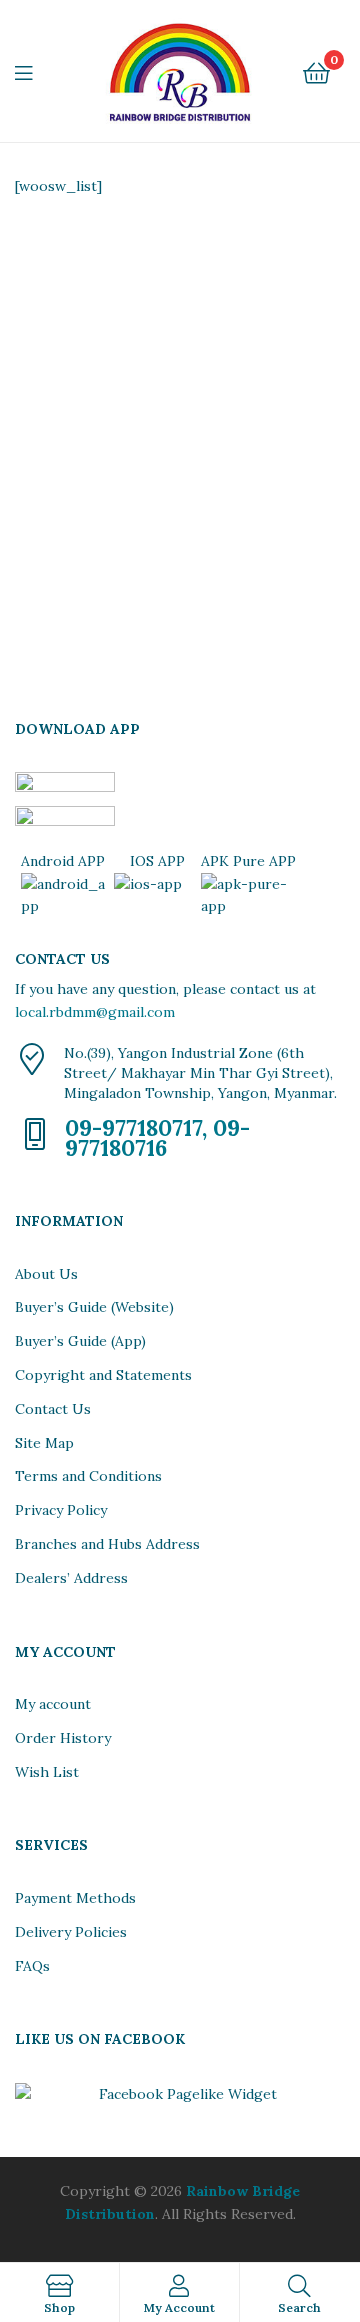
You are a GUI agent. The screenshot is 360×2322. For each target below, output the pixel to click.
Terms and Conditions (88, 1476)
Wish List (47, 1772)
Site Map (44, 1443)
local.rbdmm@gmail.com (95, 1012)
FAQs (32, 1966)
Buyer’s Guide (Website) (94, 1307)
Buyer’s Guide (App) (80, 1341)
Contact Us (53, 1409)
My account (53, 1704)
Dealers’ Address (71, 1578)
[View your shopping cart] (316, 71)
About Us (46, 1274)
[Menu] (36, 71)
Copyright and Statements (103, 1375)
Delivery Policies (71, 1932)
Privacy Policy (61, 1510)
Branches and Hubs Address (107, 1544)
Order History (63, 1738)
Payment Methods (75, 1898)
